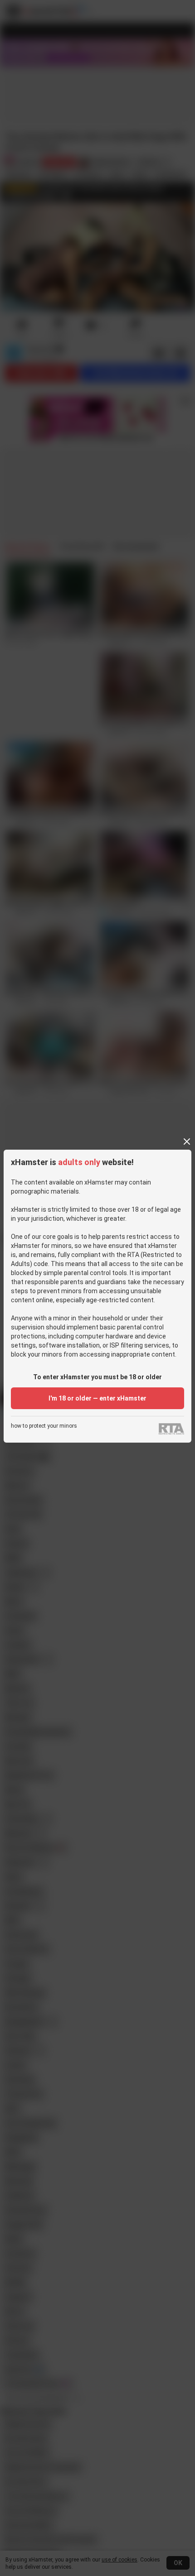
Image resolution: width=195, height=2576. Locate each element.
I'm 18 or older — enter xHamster (97, 1398)
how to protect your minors (44, 1426)
